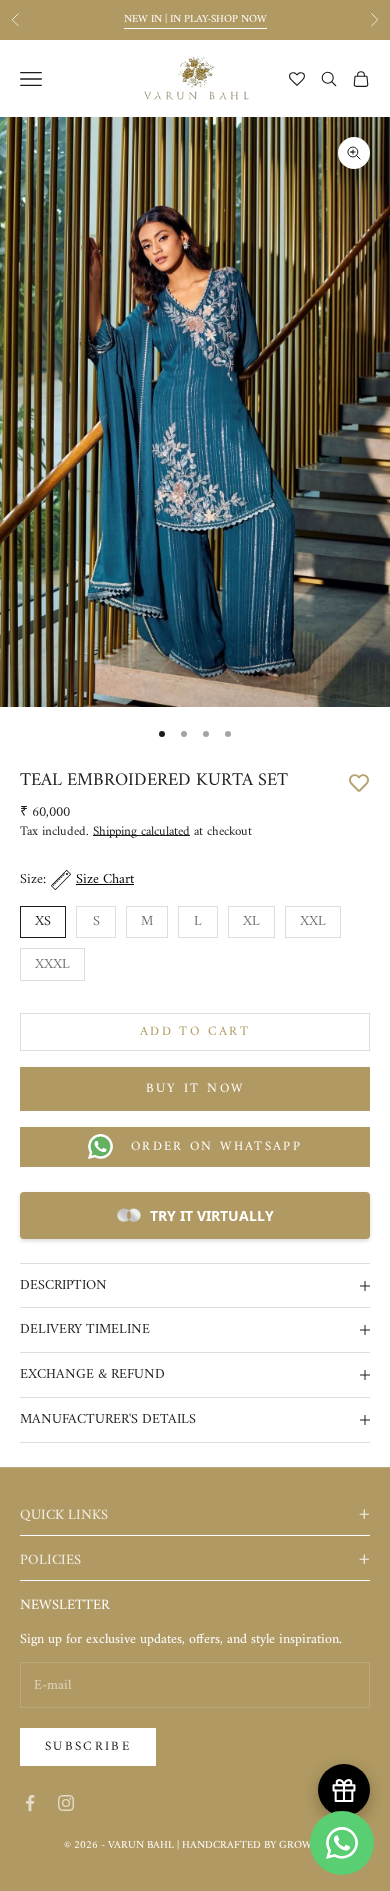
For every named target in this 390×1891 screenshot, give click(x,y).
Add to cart (195, 1031)
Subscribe (88, 1746)
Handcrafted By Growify (254, 1845)
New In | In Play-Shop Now (195, 19)
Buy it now (195, 1088)
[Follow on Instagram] (66, 1803)
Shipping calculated (141, 831)
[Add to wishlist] (359, 781)
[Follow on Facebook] (30, 1803)
